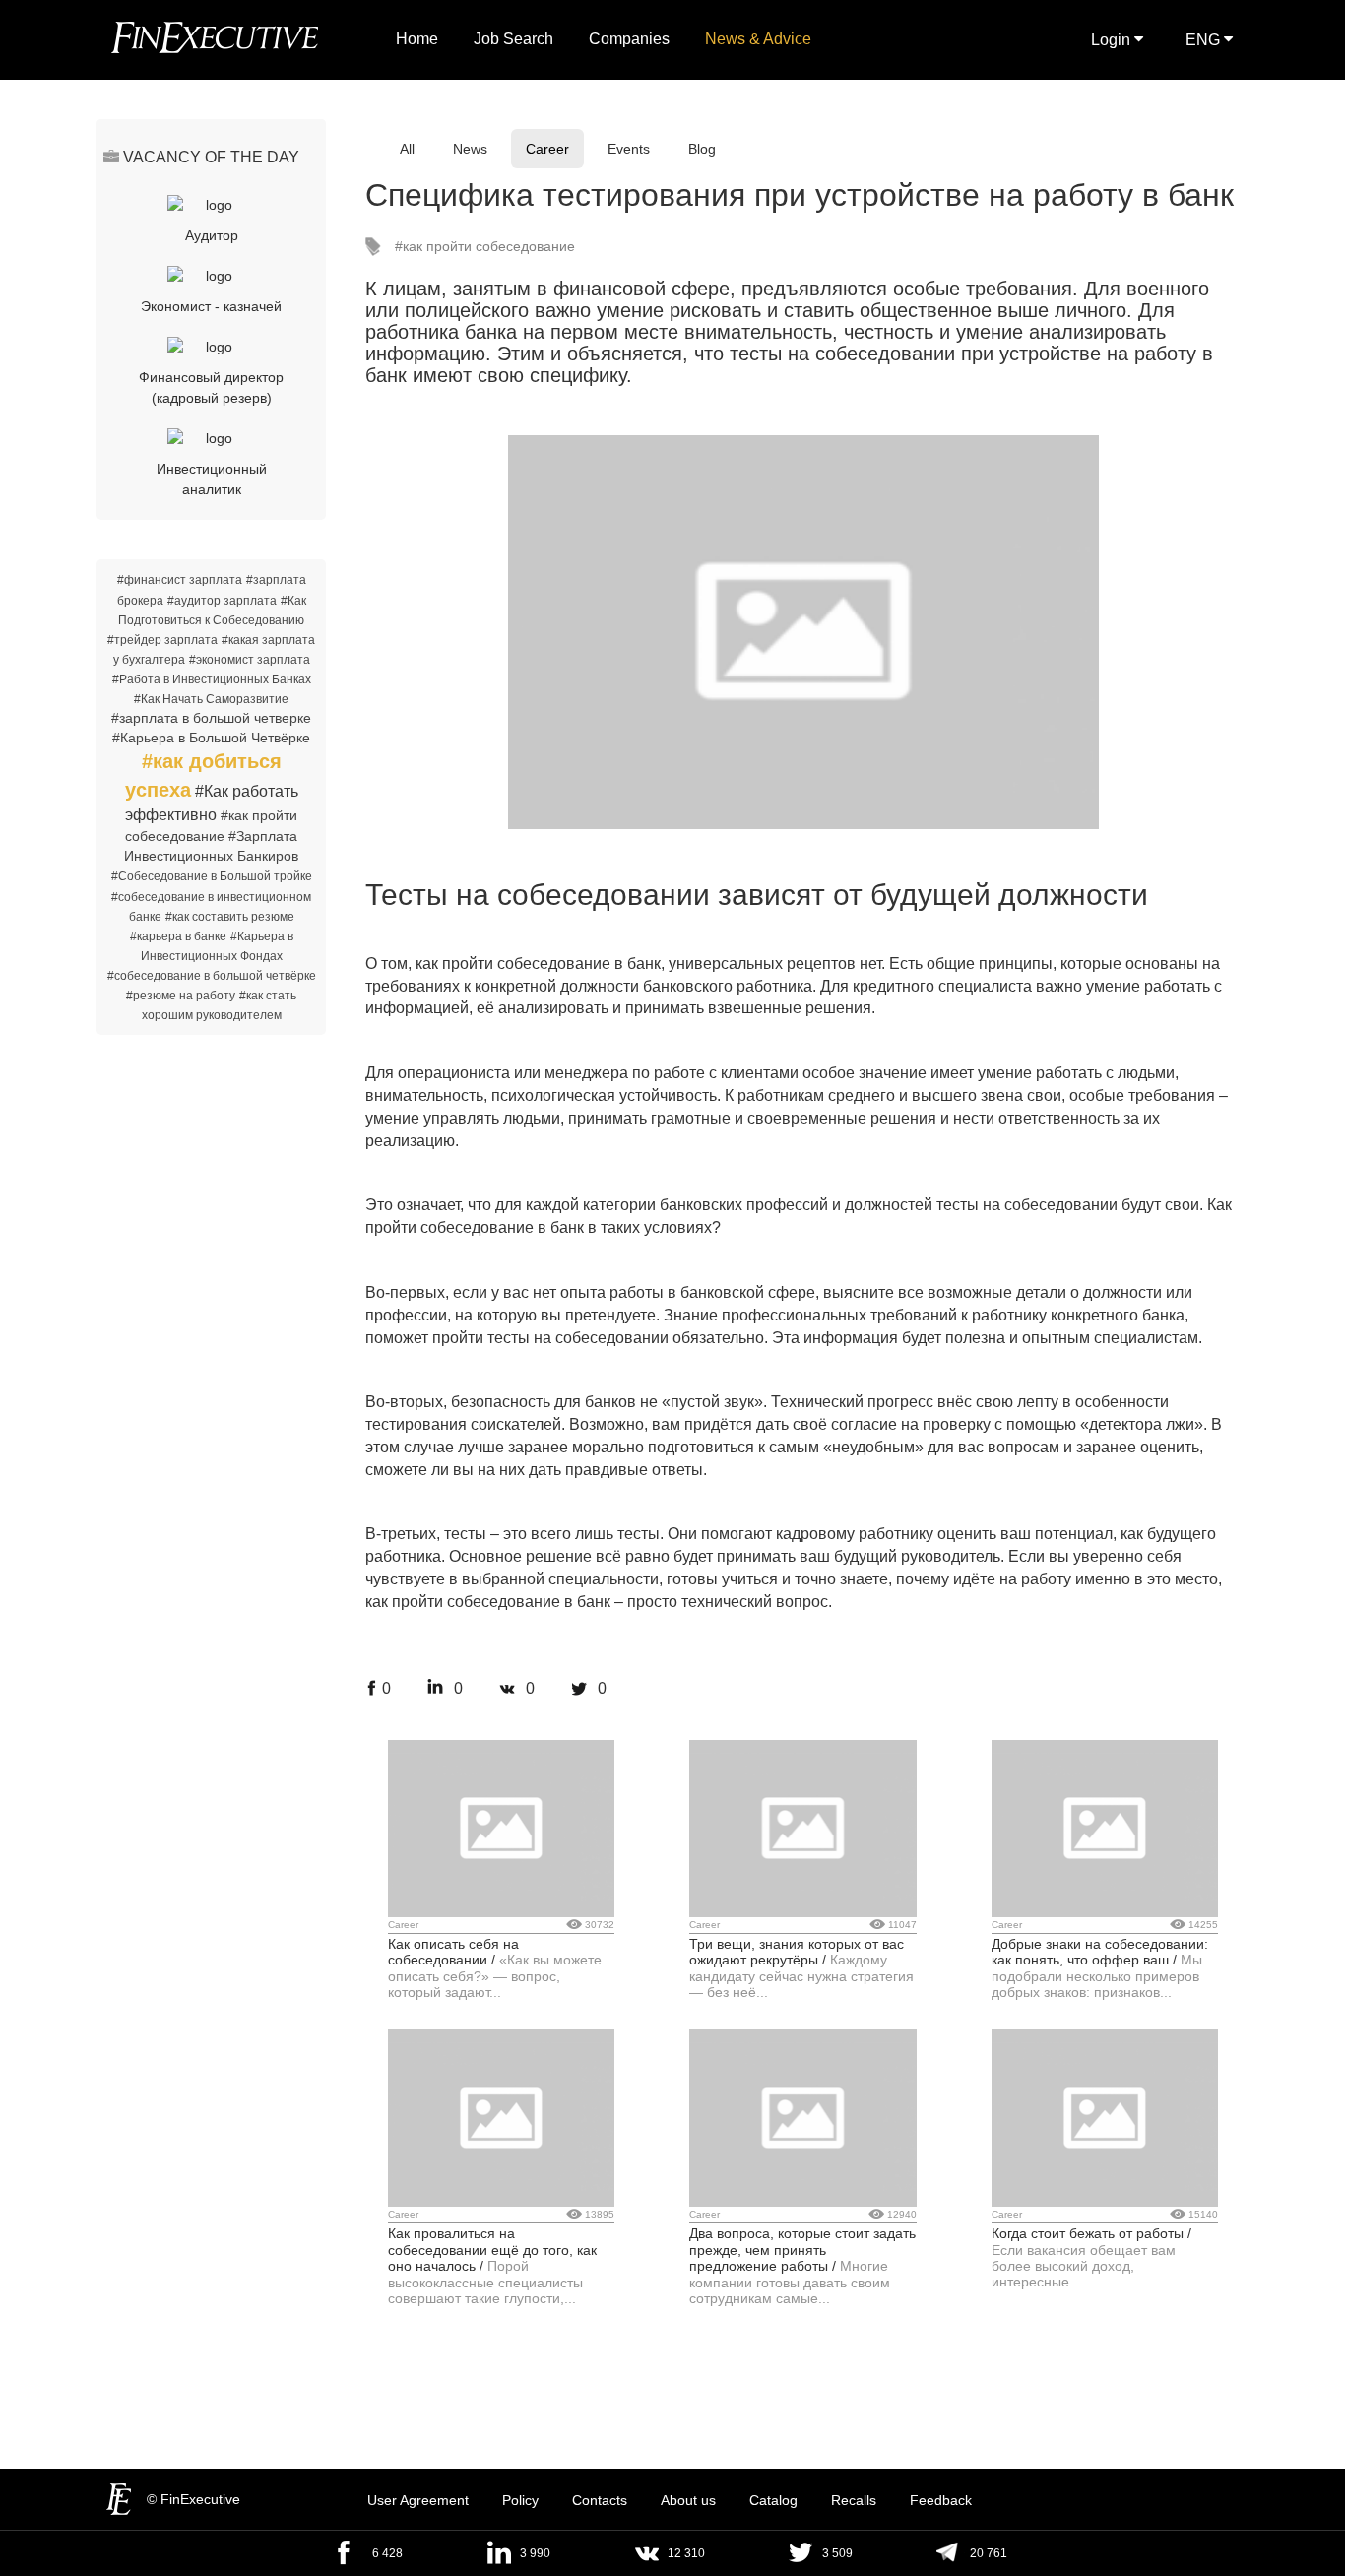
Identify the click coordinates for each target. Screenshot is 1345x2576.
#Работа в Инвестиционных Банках (212, 679)
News (470, 149)
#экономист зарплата (250, 660)
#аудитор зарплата (222, 601)
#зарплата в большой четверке (211, 718)
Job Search (513, 39)
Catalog (773, 2500)
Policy (520, 2500)
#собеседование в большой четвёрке (212, 976)
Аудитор (212, 235)
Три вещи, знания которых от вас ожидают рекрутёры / (797, 1952)
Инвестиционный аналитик (212, 479)
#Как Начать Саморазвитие (211, 699)
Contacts (600, 2500)
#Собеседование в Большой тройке (212, 876)
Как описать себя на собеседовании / (453, 1952)
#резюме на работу (181, 996)
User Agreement (418, 2500)
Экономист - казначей (211, 306)
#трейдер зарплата (162, 640)
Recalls (854, 2500)
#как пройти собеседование (485, 246)
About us (688, 2500)
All (407, 149)
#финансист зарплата (180, 580)
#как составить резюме (230, 917)
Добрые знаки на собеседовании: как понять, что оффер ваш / (1100, 1952)
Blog (702, 149)
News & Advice (758, 39)
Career (547, 149)
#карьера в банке (178, 936)
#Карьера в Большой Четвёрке (211, 738)
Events (629, 149)
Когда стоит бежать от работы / (1091, 2233)
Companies (629, 39)
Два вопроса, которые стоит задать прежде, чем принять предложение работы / (802, 2250)
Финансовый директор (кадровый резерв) (211, 387)
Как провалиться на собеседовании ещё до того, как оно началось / (492, 2250)
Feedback (941, 2500)
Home (417, 39)
